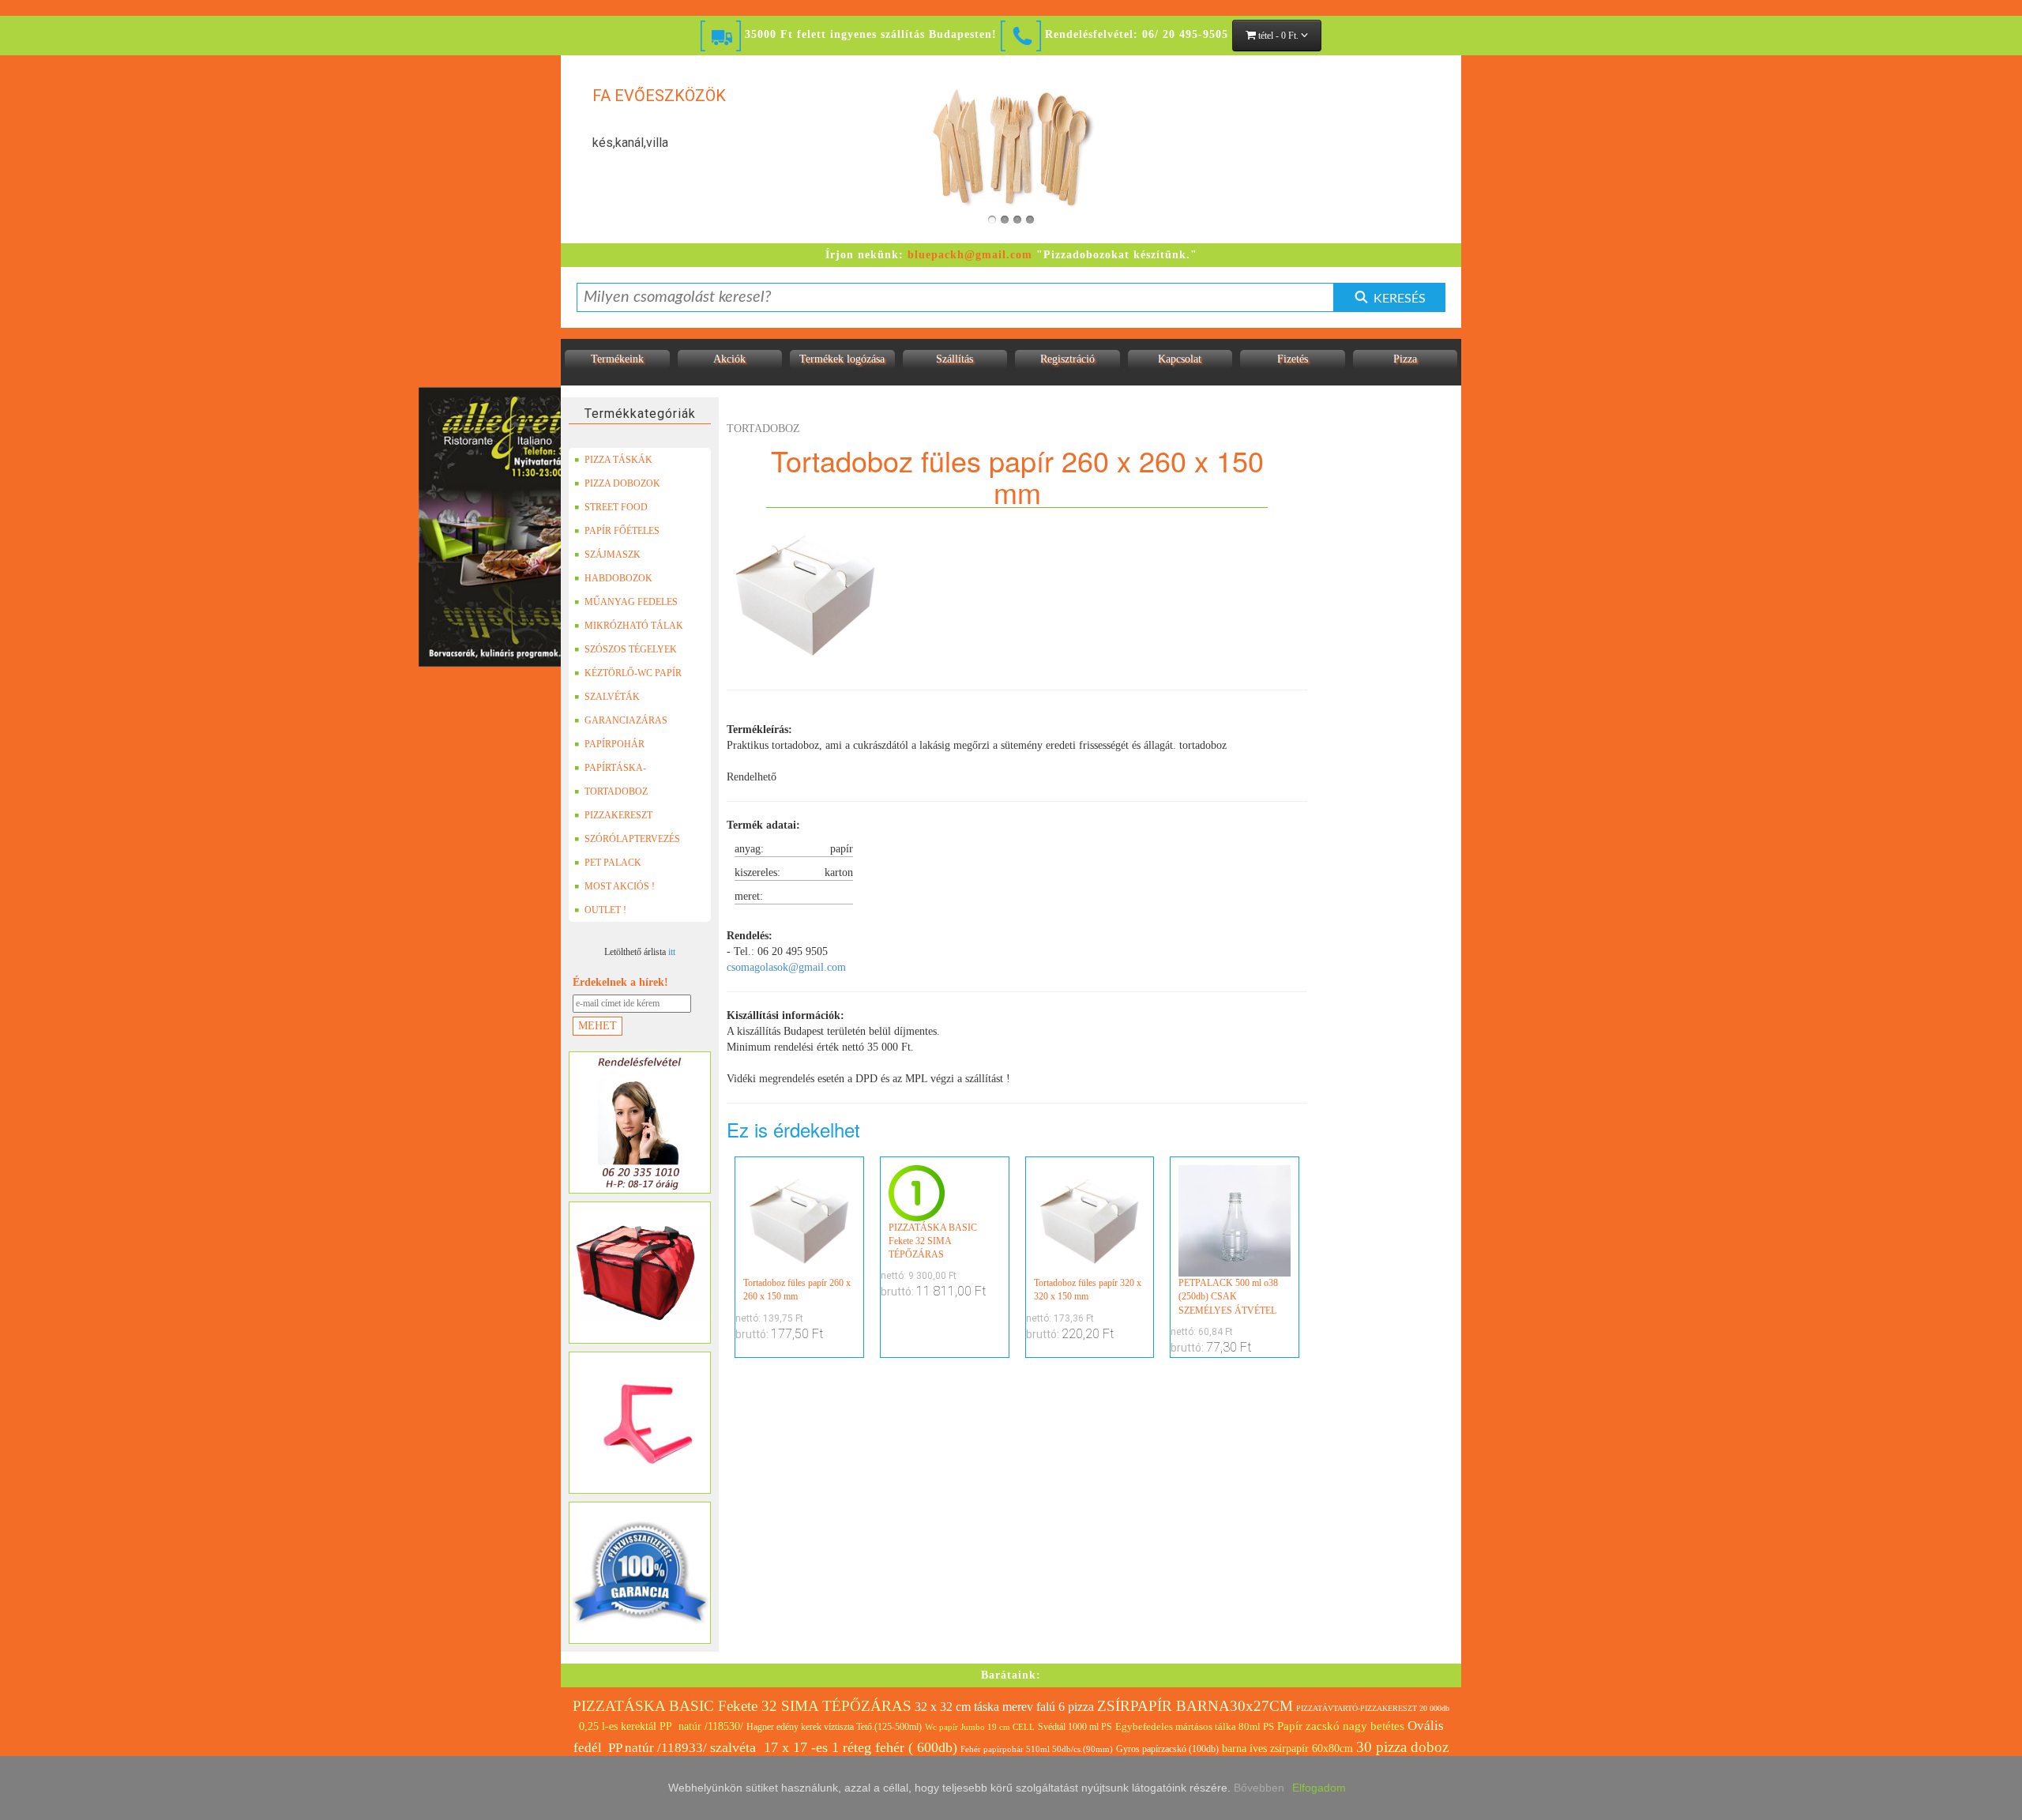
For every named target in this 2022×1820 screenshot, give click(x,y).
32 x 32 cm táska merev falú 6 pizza (1004, 1707)
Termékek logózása (842, 359)
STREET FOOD (616, 507)
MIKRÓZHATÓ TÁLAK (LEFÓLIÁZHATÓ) (634, 629)
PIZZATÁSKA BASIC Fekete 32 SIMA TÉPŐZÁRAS (933, 1241)
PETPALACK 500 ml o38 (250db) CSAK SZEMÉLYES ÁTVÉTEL (1228, 1296)
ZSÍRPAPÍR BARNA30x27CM (1195, 1706)
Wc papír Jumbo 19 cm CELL (980, 1727)
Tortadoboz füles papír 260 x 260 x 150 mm (797, 1290)
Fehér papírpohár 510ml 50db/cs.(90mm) (1037, 1749)
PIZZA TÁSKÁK (618, 460)
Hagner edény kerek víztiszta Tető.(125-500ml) (834, 1727)
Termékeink (617, 359)
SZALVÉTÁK (612, 697)
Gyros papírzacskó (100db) (1167, 1749)
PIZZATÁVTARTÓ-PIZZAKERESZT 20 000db (1373, 1708)
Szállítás (955, 359)
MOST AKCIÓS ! (620, 886)
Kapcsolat (1180, 359)
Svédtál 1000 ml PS (1075, 1727)
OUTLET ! (605, 910)
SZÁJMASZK (613, 555)
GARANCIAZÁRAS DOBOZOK (626, 724)
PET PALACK (613, 863)
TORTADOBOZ (616, 792)
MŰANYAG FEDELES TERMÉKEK (631, 605)
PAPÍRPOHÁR (614, 744)
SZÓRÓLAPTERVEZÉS (632, 839)
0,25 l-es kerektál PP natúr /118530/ (661, 1726)
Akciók (729, 359)
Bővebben (1259, 1788)
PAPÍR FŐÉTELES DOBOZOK (622, 534)
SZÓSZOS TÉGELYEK (631, 649)
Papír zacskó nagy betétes (1341, 1726)
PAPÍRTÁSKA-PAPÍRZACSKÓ (617, 771)
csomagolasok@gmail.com (786, 967)
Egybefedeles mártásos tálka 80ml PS (1195, 1726)
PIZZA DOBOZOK (622, 483)
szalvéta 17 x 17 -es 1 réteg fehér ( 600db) (834, 1747)
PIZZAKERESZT (618, 815)
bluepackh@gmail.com (970, 255)
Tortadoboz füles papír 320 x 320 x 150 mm (1088, 1290)
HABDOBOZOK (618, 578)
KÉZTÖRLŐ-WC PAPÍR (633, 673)
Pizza (1405, 359)
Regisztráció (1067, 359)
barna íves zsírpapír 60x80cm (1287, 1749)
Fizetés (1293, 359)
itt (672, 952)
